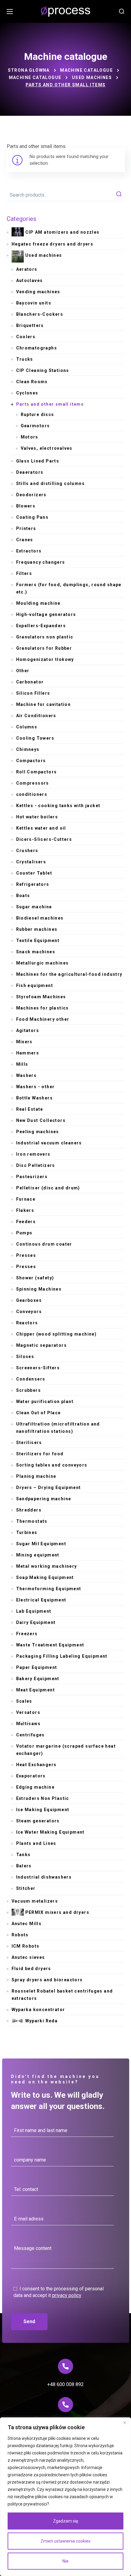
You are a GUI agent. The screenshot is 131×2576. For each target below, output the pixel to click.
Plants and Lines (36, 1843)
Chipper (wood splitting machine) (57, 1334)
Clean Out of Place (39, 1413)
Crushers (27, 851)
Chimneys (28, 749)
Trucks (25, 359)
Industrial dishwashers (44, 1877)
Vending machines (38, 292)
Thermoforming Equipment (49, 1589)
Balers (24, 1866)
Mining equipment (38, 1555)
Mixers (24, 1042)
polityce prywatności (27, 2504)
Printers (26, 528)
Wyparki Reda (42, 2021)
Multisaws (28, 1724)
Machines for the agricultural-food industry (69, 974)
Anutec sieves (28, 1957)
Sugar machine (34, 907)
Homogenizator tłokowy (45, 659)
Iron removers (33, 1154)
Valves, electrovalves (47, 448)
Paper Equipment (37, 1667)
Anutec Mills (27, 1924)
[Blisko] (125, 2423)
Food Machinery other (43, 1019)
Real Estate (30, 1109)
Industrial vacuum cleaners (49, 1143)
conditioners (32, 794)
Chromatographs (37, 348)
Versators (28, 1712)
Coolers (26, 337)
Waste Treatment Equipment (50, 1645)
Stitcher (26, 1888)
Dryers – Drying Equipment (49, 1487)
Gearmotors (35, 426)
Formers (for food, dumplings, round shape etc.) (69, 588)
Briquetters (30, 325)
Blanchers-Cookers (40, 314)
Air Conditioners (36, 716)
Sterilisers (29, 1443)
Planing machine (36, 1476)
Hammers (28, 1053)
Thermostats (32, 1521)
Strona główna (29, 70)
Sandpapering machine (44, 1499)
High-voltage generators (46, 614)
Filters (24, 573)
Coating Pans (32, 517)
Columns (27, 727)
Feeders (26, 1222)
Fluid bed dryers (31, 1969)
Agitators (28, 1030)
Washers (27, 1075)
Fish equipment (35, 985)
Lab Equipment (34, 1611)
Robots (20, 1935)
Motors (30, 437)
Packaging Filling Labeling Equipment (62, 1656)
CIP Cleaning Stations (43, 370)
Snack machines (36, 952)
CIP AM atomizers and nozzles (62, 232)
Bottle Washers (35, 1098)
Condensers (31, 1379)
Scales (24, 1701)
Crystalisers (31, 862)
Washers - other (35, 1087)
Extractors (29, 551)
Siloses (25, 1357)
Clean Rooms (32, 382)
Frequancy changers (41, 562)
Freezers (27, 1634)
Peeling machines (38, 1132)
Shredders (29, 1510)
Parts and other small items (50, 404)
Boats (23, 896)
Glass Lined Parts (38, 461)
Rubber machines (37, 929)
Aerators (27, 269)
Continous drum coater (44, 1244)
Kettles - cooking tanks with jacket (58, 806)
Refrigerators (33, 884)
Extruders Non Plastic (43, 1798)
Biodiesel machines (40, 918)
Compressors (33, 783)
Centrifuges (30, 1735)
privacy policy (67, 2295)
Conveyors (29, 1312)
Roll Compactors (37, 772)
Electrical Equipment (41, 1600)
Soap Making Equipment (45, 1577)
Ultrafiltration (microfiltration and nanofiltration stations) (58, 1428)
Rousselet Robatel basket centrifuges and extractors (62, 1995)
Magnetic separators (42, 1345)
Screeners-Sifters (38, 1368)
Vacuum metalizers (35, 1901)
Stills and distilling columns (51, 483)
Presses (26, 1255)
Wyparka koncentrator (38, 2010)
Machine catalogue (86, 70)
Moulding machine (38, 603)
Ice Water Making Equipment (50, 1832)
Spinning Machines (39, 1289)
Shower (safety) (35, 1278)
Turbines (27, 1532)
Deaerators (30, 472)
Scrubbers (29, 1390)
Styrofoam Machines (41, 997)
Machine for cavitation (44, 704)
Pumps (24, 1233)
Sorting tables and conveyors (52, 1465)
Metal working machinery (47, 1566)
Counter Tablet (34, 873)
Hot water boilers (37, 817)
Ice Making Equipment (43, 1810)
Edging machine (35, 1787)
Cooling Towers (35, 738)
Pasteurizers (32, 1177)
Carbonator (30, 682)
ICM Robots (26, 1946)
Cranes (25, 540)
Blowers (26, 506)
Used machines (92, 77)
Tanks (23, 1855)
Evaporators (31, 1776)
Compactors (31, 761)
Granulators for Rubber (44, 648)
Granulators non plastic (45, 637)
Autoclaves (30, 280)
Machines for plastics (42, 1008)
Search (119, 195)
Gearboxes (29, 1300)
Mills (22, 1064)
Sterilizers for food (40, 1454)
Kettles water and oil (41, 828)
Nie (65, 2561)
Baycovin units (34, 303)
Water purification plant (45, 1401)
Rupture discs (37, 414)
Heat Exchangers (36, 1765)
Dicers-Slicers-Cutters (44, 839)
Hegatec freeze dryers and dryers (53, 244)
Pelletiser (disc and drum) (48, 1188)
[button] (122, 12)
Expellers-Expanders (41, 626)
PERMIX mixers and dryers (57, 1912)
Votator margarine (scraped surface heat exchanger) (66, 1750)
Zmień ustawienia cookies (65, 2541)
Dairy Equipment (36, 1622)
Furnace (26, 1199)
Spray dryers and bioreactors (47, 1980)
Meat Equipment (36, 1690)
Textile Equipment (38, 941)
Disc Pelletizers (36, 1165)
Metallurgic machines (42, 963)
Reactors (27, 1323)
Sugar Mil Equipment (41, 1544)
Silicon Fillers (33, 693)
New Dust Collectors (41, 1120)
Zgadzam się (65, 2521)
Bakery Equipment (38, 1679)
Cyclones (27, 393)
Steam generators (38, 1821)
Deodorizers (31, 495)
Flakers (25, 1210)
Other (23, 671)
